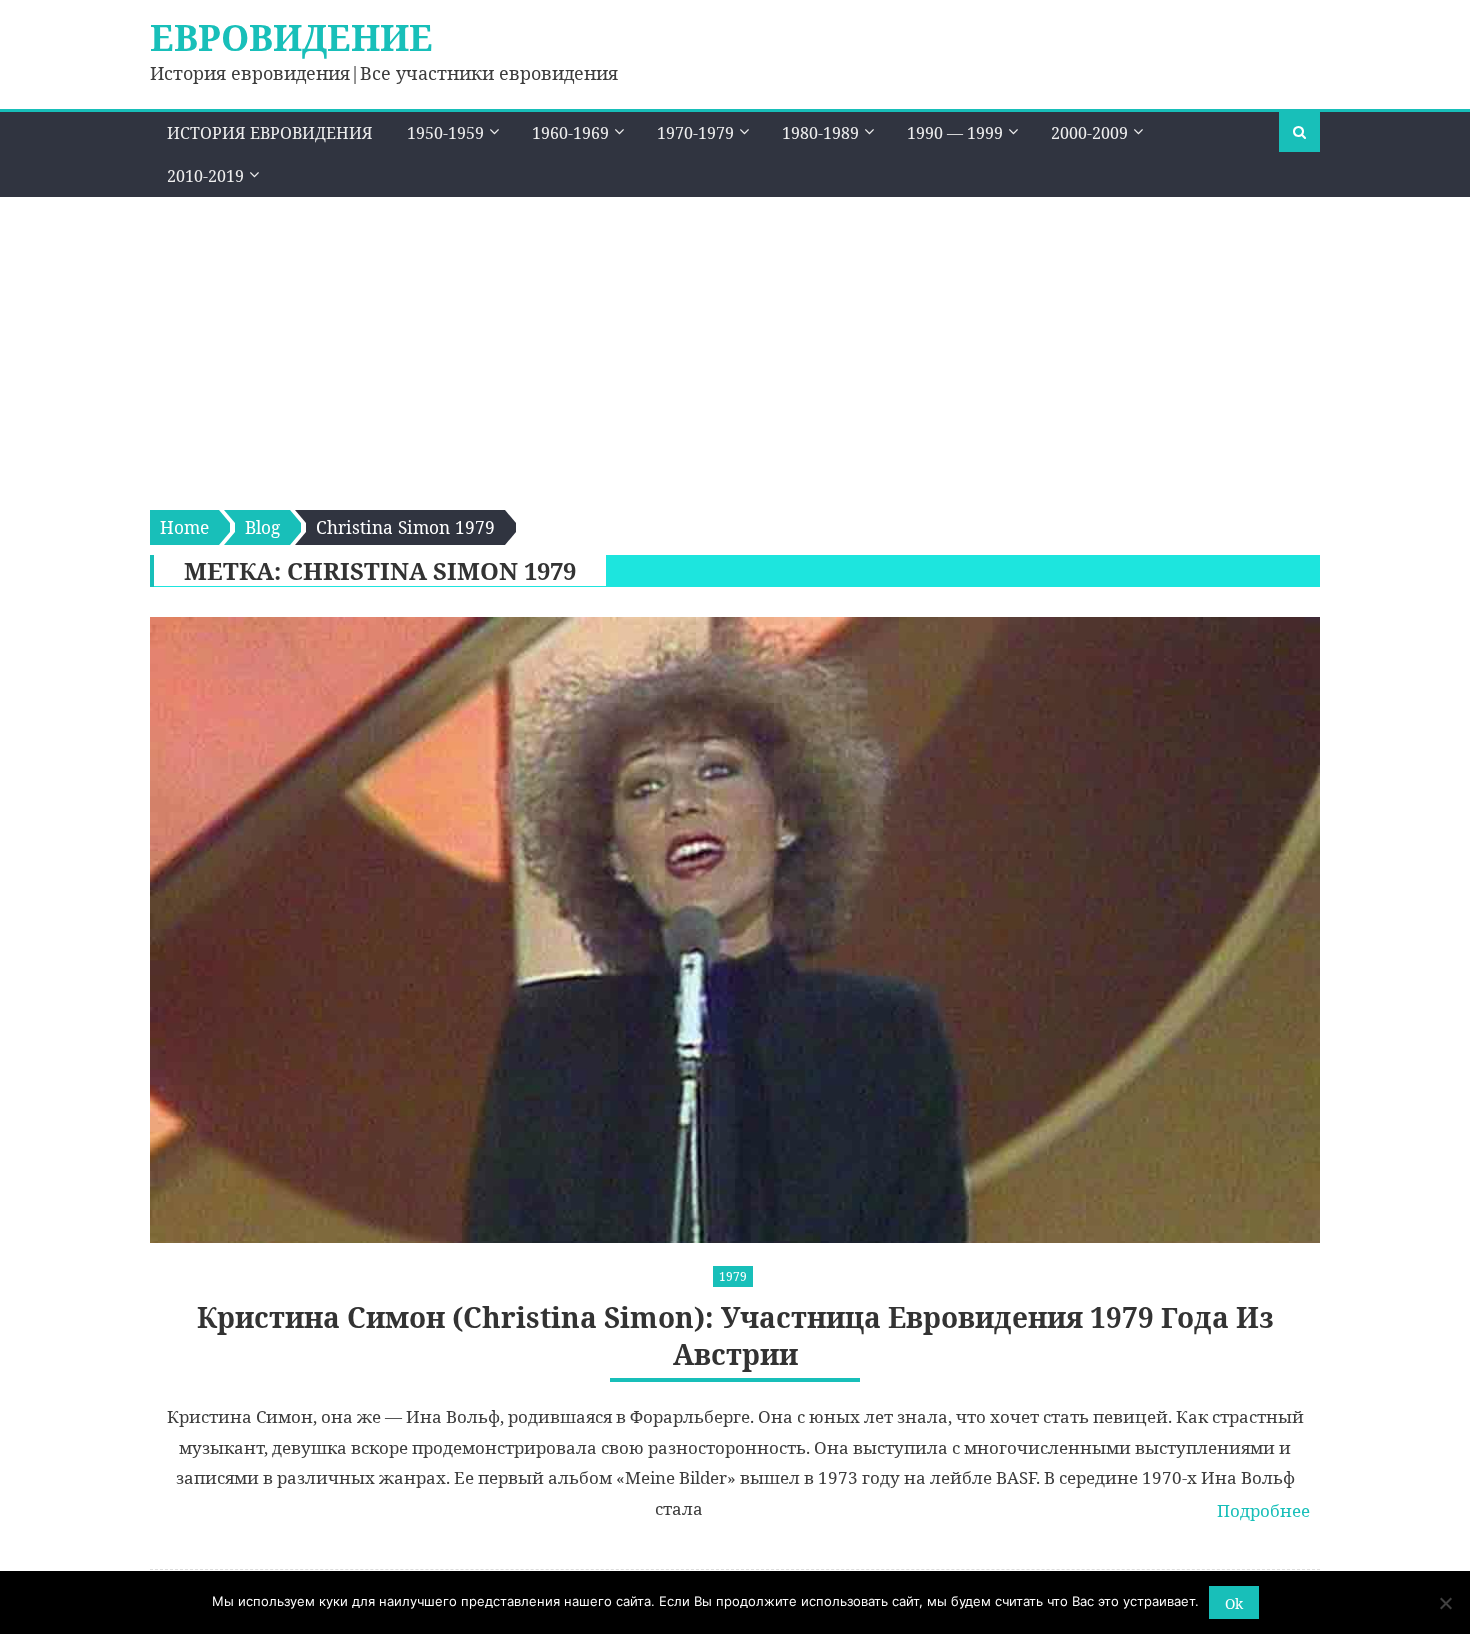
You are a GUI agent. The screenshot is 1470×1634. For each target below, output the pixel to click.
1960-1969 (570, 133)
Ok (1234, 1603)
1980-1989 (820, 133)
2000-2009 (1089, 133)
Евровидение (291, 37)
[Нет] (1445, 1603)
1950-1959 (445, 133)
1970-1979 (695, 133)
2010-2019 (205, 176)
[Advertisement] (735, 347)
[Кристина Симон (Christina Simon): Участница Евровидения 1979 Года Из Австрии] (735, 930)
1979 (733, 1276)
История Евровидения (270, 133)
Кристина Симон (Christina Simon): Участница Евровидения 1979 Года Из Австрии (735, 1335)
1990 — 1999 (955, 133)
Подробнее (1263, 1510)
